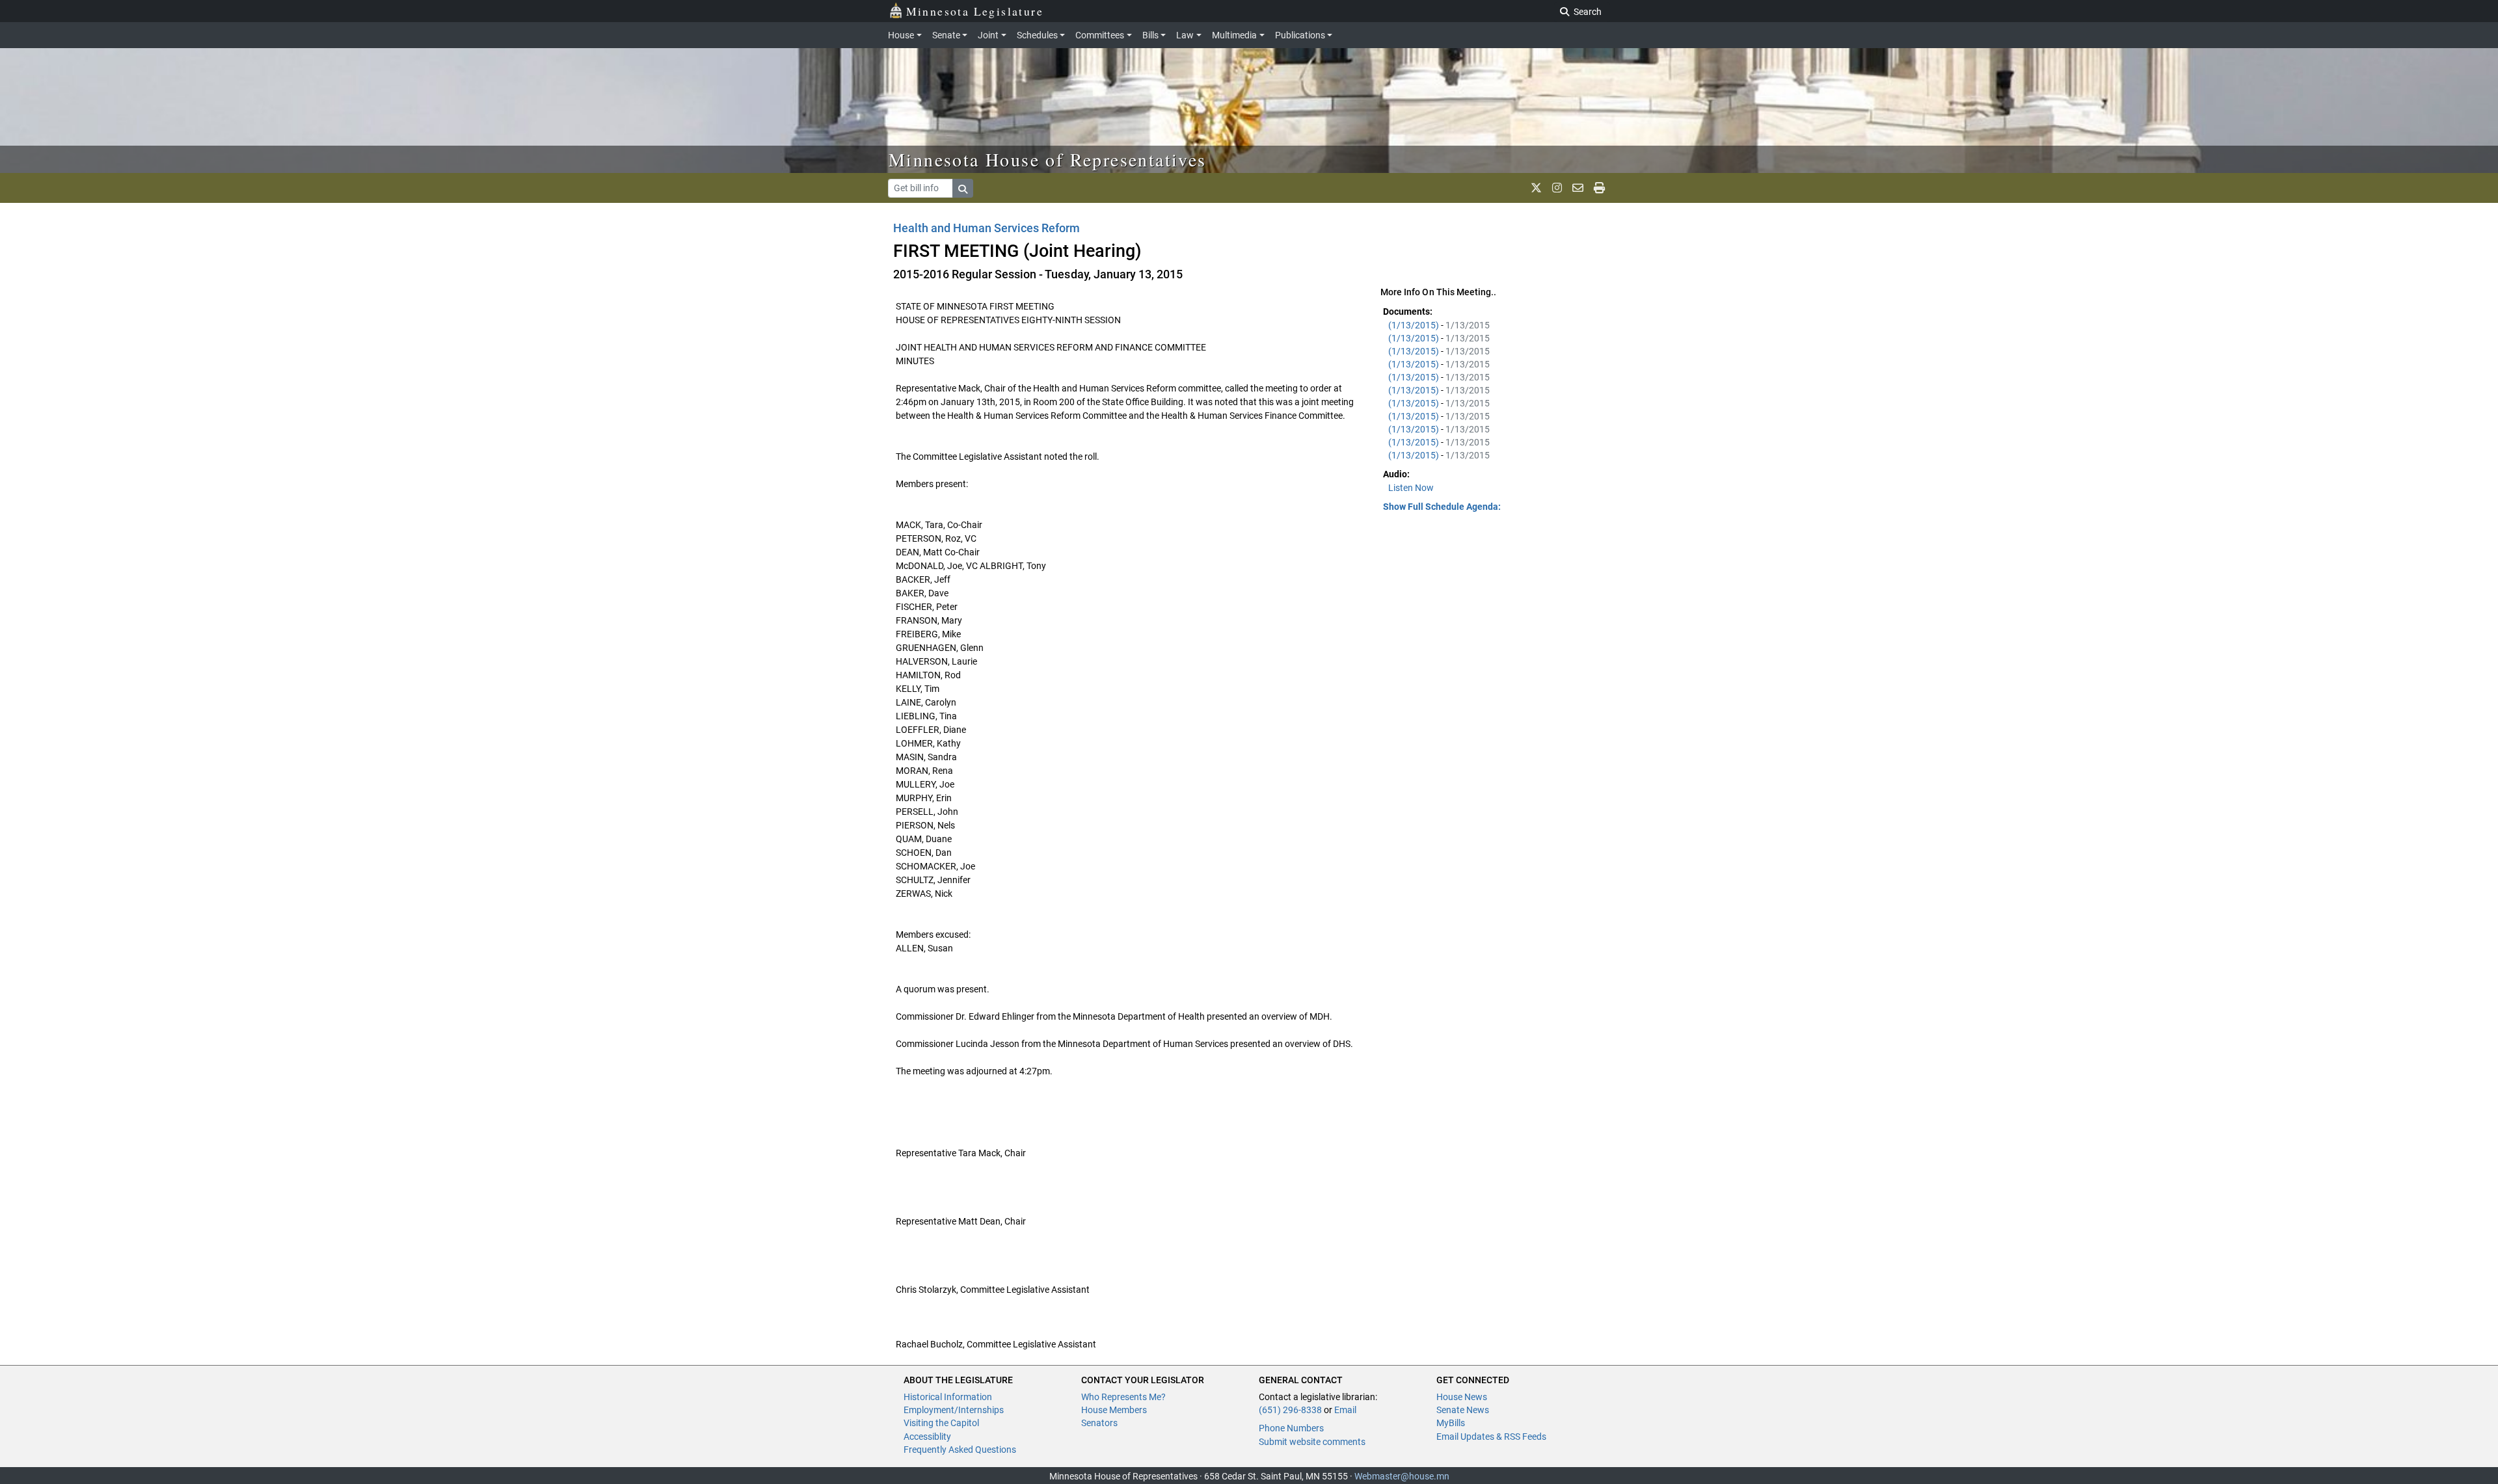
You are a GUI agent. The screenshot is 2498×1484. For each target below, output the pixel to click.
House (901, 35)
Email (1345, 1410)
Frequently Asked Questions (960, 1450)
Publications (1300, 35)
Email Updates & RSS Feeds (1491, 1437)
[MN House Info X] (1536, 188)
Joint (988, 35)
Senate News (1463, 1410)
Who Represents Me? (1123, 1397)
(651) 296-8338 (1290, 1410)
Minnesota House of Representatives (1048, 159)
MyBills (1451, 1423)
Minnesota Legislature (975, 11)
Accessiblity (927, 1437)
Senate (946, 35)
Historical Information (948, 1397)
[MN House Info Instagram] (1557, 188)
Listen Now (1411, 488)
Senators (1099, 1423)
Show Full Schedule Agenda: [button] (1442, 507)
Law (1185, 35)
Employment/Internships (954, 1410)
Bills (1150, 35)
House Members (1114, 1410)
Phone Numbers (1291, 1428)
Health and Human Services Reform (987, 228)
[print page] (1599, 188)
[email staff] (1578, 188)
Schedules (1037, 35)
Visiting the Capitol (941, 1423)
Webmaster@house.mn (1402, 1476)
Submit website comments (1312, 1442)
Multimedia (1234, 35)
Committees (1100, 35)
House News (1462, 1397)
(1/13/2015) (1415, 325)
